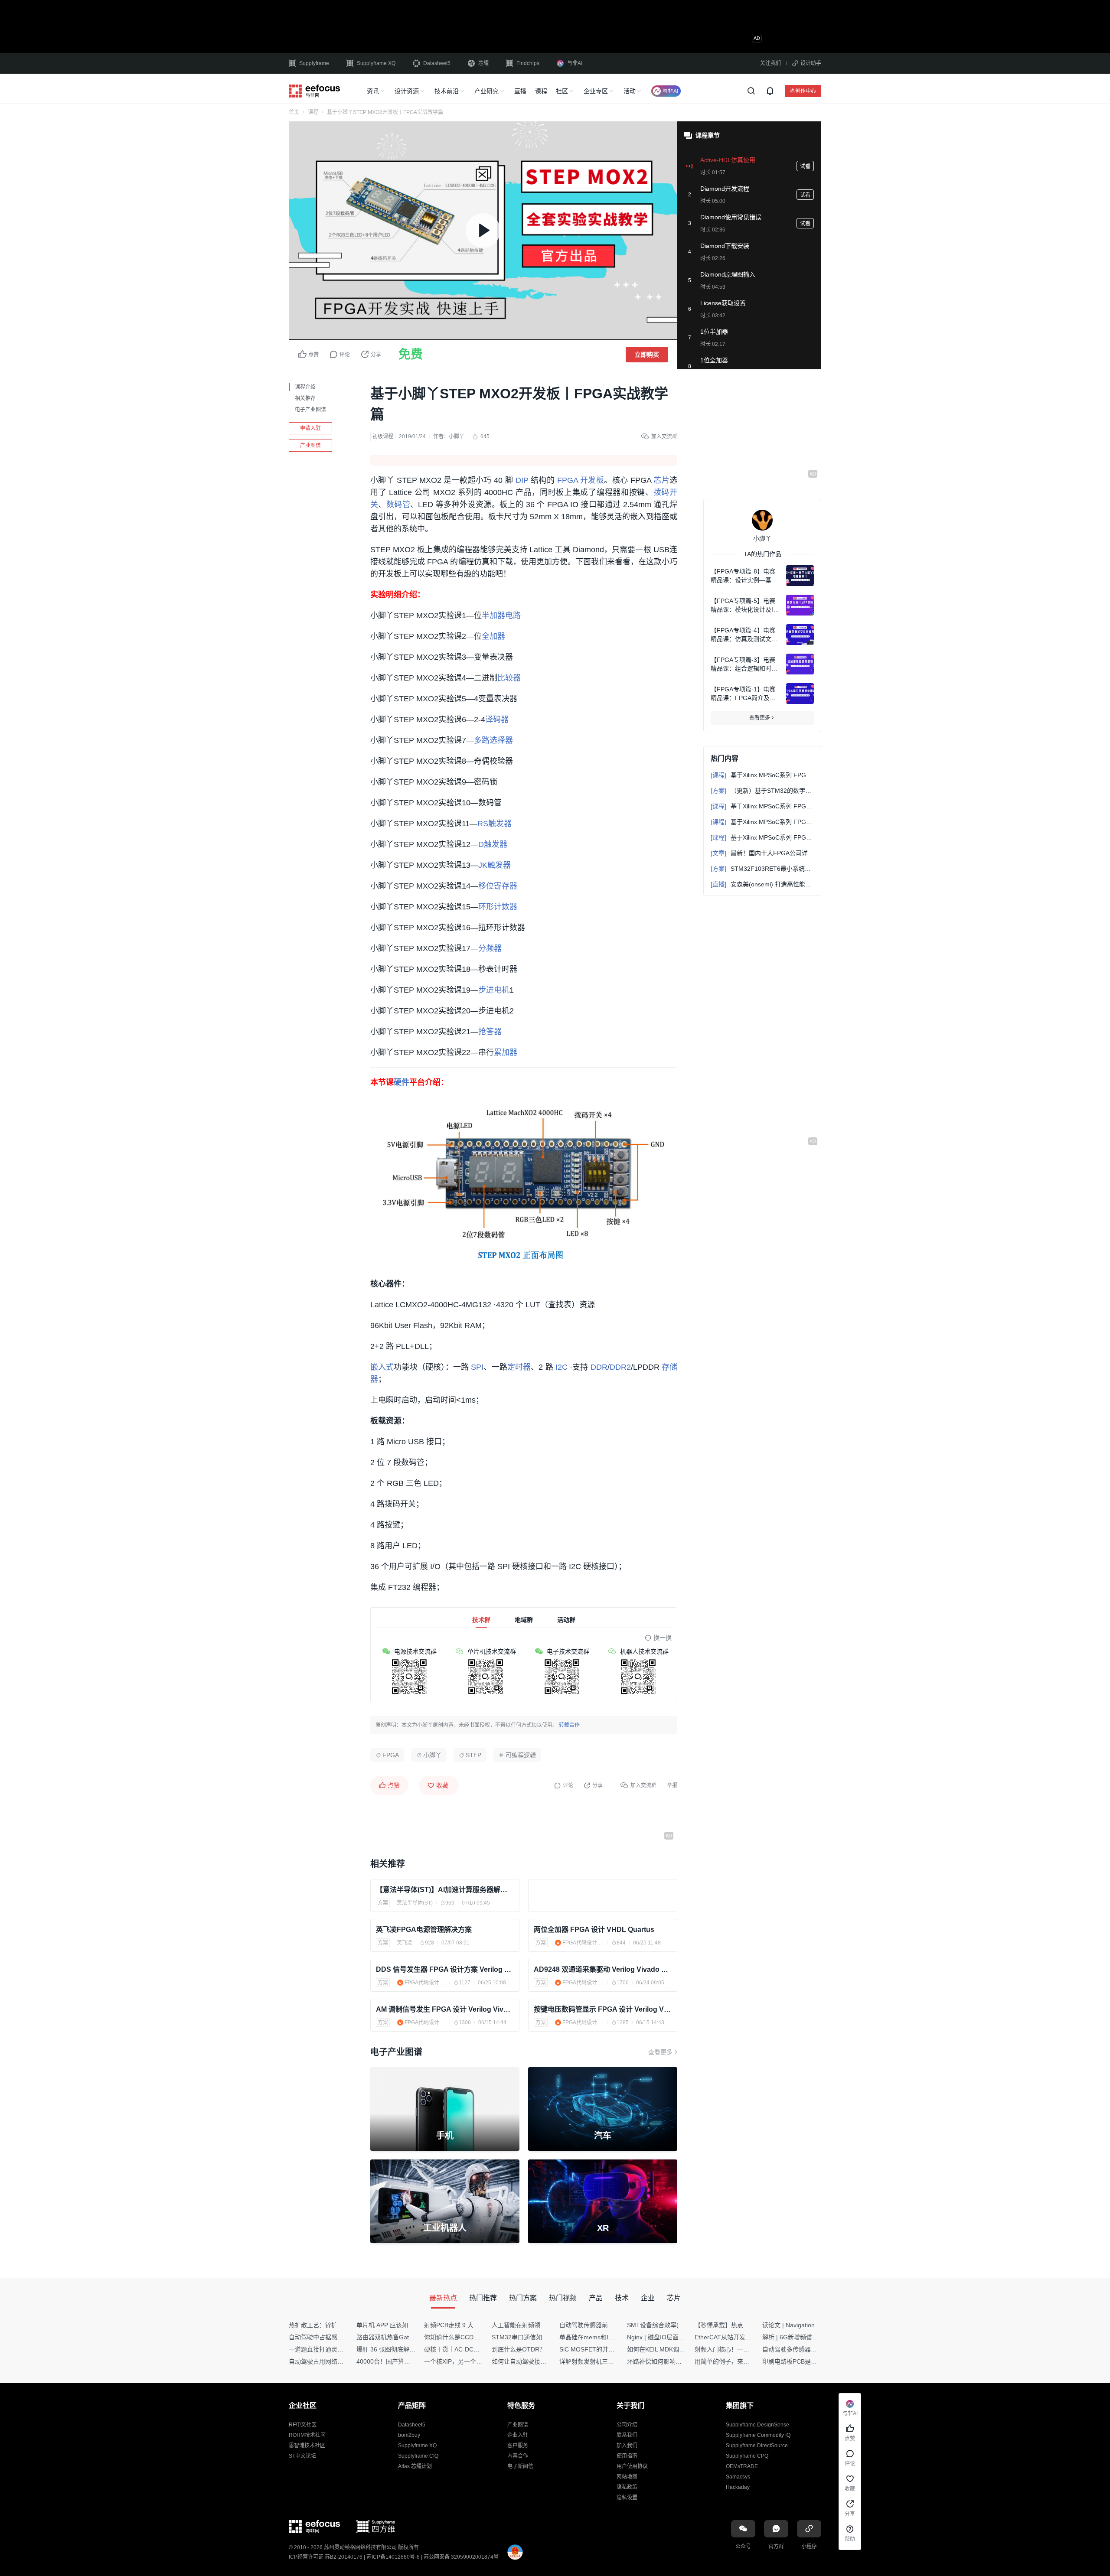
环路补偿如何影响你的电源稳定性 (673, 2361)
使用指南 (627, 2456)
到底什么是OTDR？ (519, 2349)
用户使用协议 (632, 2466)
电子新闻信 (520, 2466)
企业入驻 (518, 2435)
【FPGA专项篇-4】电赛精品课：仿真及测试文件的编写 (744, 635)
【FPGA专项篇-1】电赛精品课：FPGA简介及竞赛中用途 (743, 694)
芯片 (661, 480)
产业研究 (486, 91)
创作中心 (806, 91)
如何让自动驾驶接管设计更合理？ (537, 2361)
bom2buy (409, 2435)
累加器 (506, 1052)
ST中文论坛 (302, 2456)
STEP (473, 1755)
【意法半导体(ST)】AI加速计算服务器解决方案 (445, 1890)
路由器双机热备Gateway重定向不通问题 (411, 2337)
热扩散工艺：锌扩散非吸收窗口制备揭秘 (343, 2325)
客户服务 (518, 2446)
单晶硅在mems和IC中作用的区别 (604, 2337)
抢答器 (490, 1032)
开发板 (592, 480)
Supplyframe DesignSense (757, 2425)
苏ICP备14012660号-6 (393, 2557)
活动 (630, 91)
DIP (522, 480)
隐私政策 (627, 2487)
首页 (294, 112)
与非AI (575, 63)
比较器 (509, 678)
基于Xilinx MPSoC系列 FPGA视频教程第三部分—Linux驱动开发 (762, 806)
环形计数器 (498, 907)
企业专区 (596, 91)
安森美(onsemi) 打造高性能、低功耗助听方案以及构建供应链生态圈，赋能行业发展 (762, 884)
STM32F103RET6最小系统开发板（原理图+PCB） (762, 869)
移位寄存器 (498, 886)
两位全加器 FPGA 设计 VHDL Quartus (594, 1930)
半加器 (493, 616)
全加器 (493, 636)
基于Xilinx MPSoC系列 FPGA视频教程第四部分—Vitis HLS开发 (762, 837)
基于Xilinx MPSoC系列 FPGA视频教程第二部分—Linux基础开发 (762, 822)
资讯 (373, 91)
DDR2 (620, 1367)
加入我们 (627, 2446)
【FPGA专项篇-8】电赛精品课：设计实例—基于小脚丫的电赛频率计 (744, 576)
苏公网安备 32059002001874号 (461, 2557)
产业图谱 (310, 446)
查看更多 (660, 2052)
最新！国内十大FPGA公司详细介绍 (762, 853)
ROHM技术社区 (307, 2435)
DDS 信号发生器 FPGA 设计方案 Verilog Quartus (445, 1969)
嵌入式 (382, 1367)
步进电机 (494, 990)
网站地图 (627, 2477)
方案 (383, 1903)
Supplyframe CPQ (747, 2456)
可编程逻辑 (521, 1755)
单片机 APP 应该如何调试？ (394, 2325)
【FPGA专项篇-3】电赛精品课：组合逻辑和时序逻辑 (744, 664)
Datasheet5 (437, 63)
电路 (513, 616)
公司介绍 (627, 2425)
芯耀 (483, 63)
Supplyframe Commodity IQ (758, 2435)
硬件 (402, 1082)
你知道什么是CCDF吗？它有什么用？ (475, 2337)
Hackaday (738, 2487)
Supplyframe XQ (376, 63)
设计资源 (407, 91)
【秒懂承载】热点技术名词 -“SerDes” (745, 2325)
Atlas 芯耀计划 (415, 2466)
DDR (599, 1367)
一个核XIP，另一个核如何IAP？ (467, 2361)
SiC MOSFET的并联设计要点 (599, 2349)
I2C (562, 1367)
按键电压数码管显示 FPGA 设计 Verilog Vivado (603, 2009)
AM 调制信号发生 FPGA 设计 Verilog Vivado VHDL (445, 2009)
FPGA (568, 480)
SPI (477, 1367)
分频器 (490, 948)
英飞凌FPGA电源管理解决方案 (424, 1930)
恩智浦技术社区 (307, 2446)
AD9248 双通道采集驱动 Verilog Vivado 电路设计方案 (603, 1969)
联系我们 (627, 2435)
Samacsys (738, 2477)
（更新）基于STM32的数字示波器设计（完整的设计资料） (762, 791)
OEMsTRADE (742, 2466)
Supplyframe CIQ (418, 2456)
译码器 (497, 720)
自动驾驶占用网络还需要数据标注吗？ (340, 2361)
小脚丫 (457, 436)
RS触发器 (495, 824)
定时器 (519, 1367)
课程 (541, 91)
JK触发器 (495, 865)
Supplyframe (314, 63)
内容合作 (518, 2456)
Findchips (528, 63)
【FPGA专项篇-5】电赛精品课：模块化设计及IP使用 (744, 606)
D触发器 (493, 844)
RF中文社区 (303, 2425)
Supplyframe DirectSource (757, 2446)
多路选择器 (493, 740)
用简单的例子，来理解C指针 (733, 2361)
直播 (520, 91)
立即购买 (647, 355)
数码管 (398, 505)
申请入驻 (310, 428)
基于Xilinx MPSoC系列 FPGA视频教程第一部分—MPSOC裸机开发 (762, 775)
